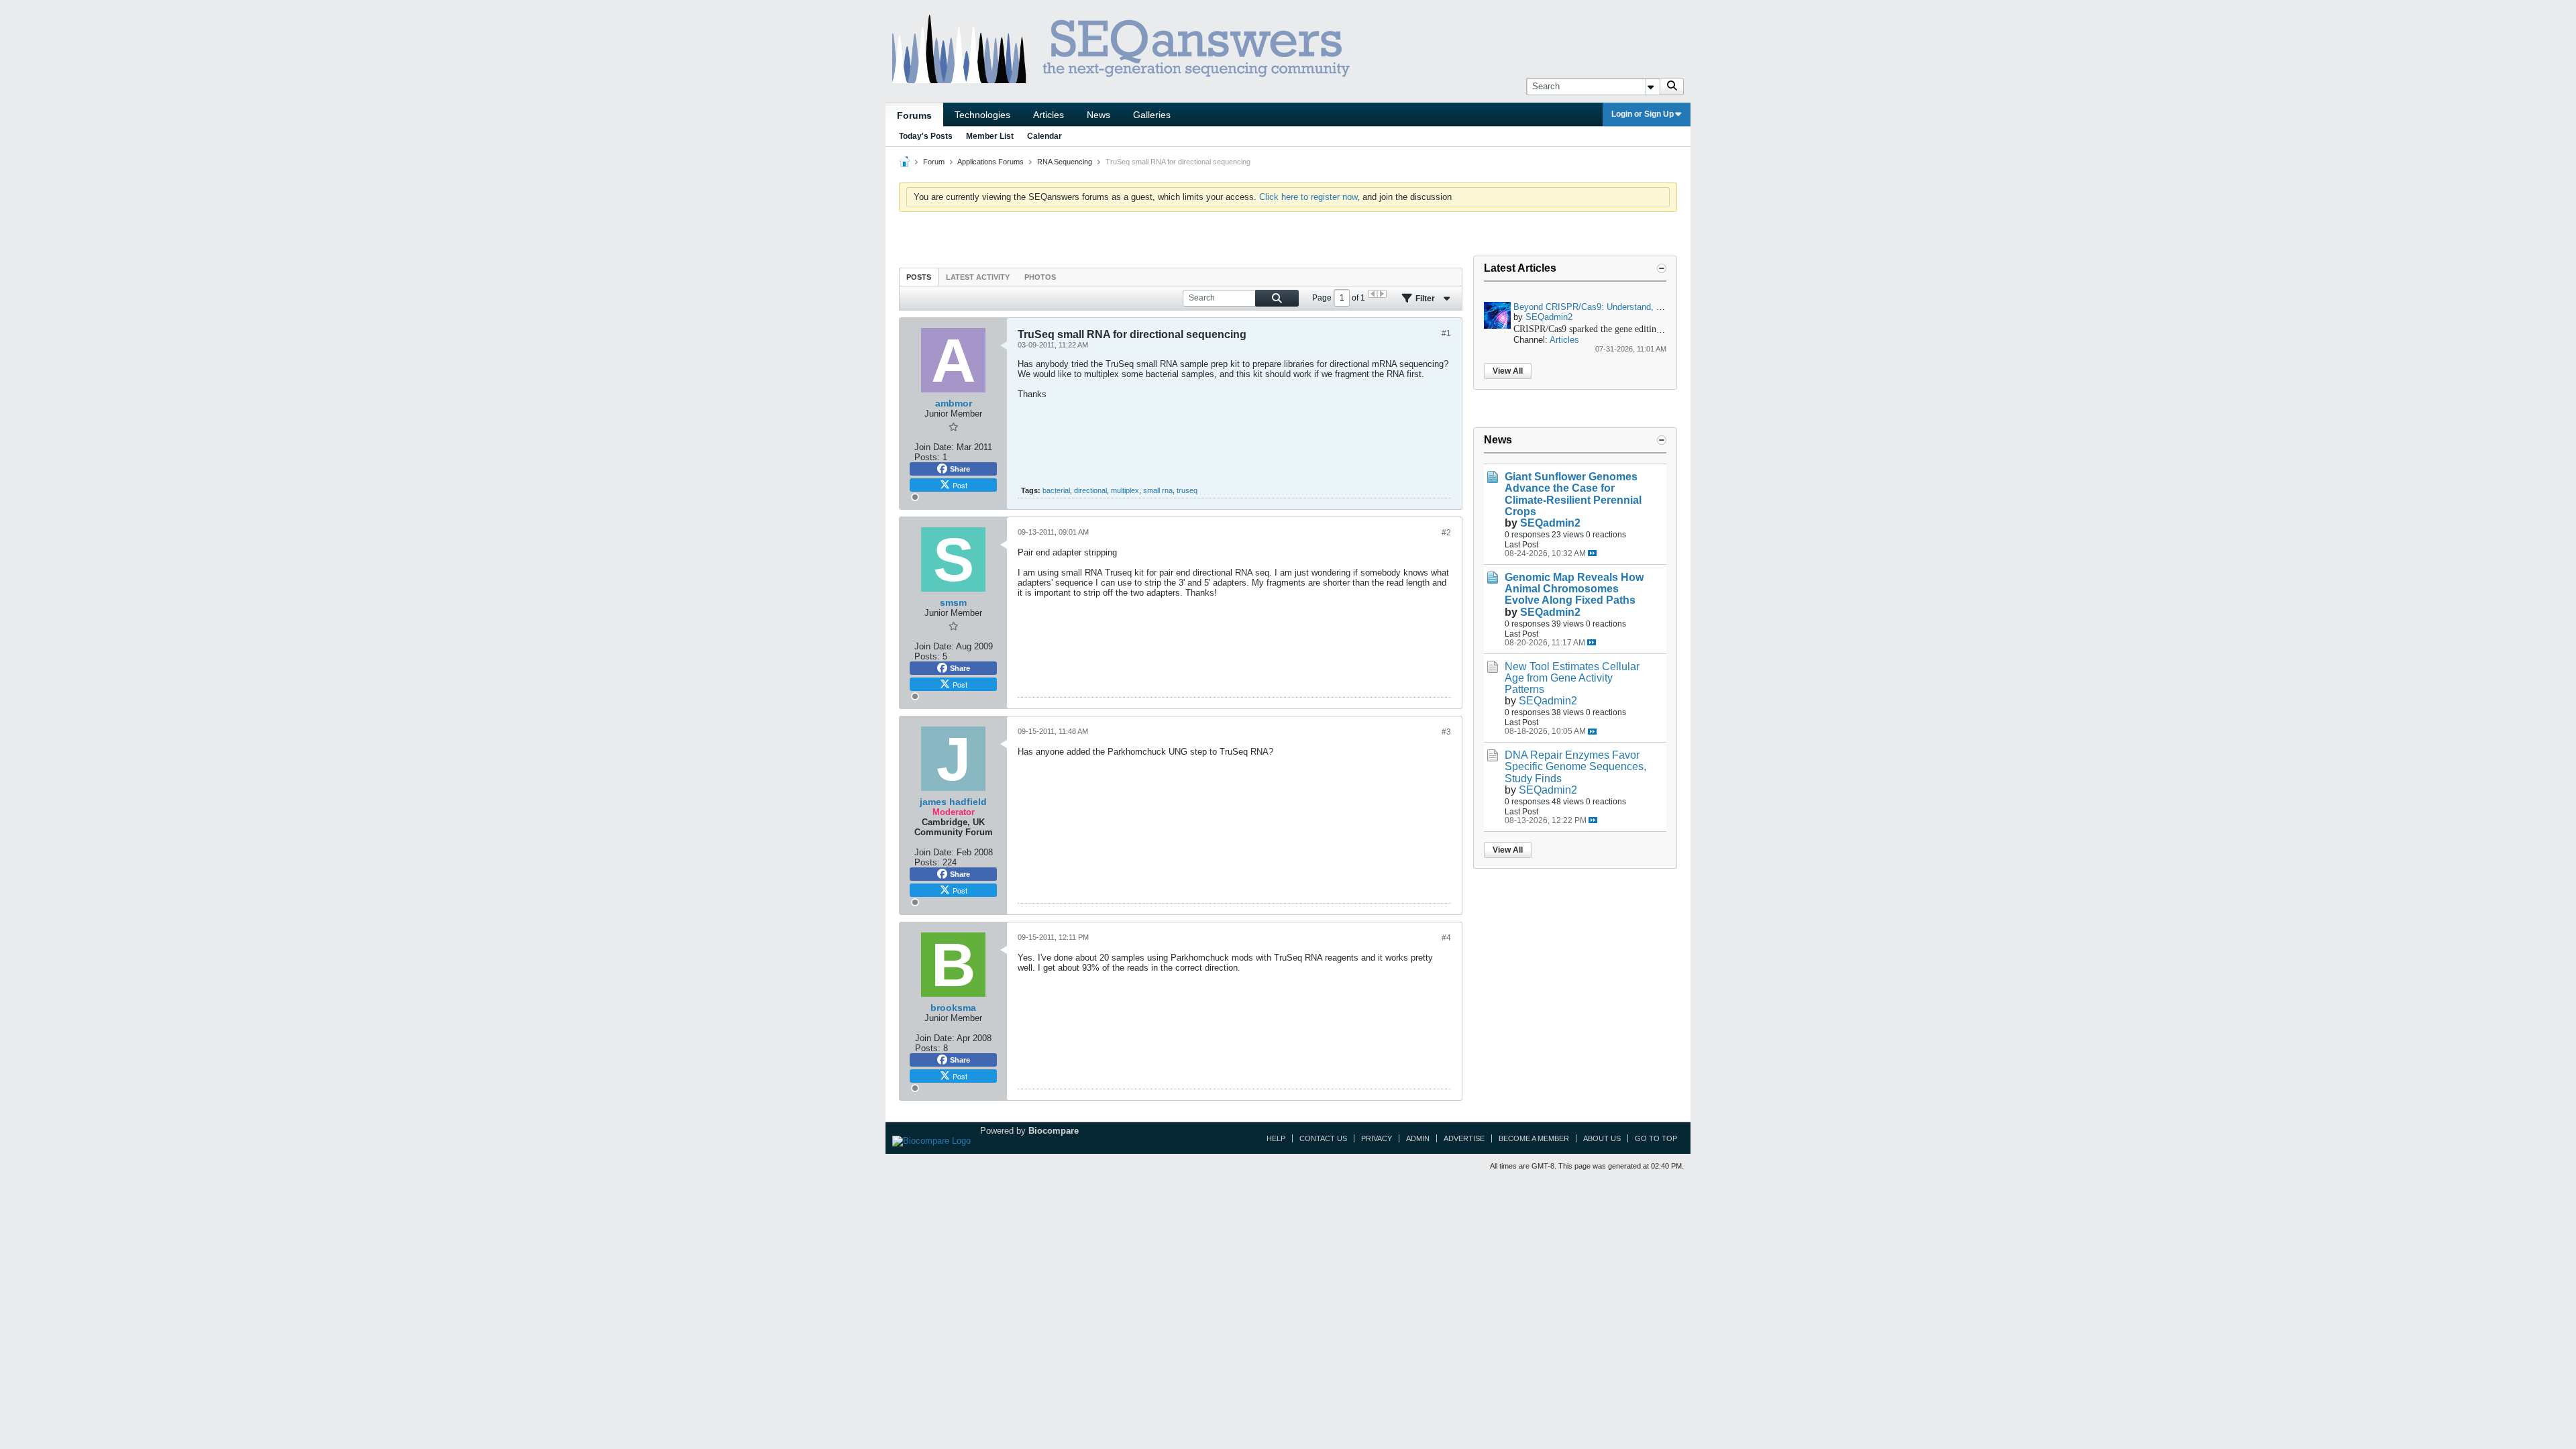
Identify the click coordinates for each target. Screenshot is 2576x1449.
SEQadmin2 (1549, 317)
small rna (1158, 490)
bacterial (1056, 490)
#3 (1446, 732)
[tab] (919, 277)
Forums (914, 115)
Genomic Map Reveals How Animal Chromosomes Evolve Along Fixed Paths (1574, 589)
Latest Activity (978, 277)
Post (960, 485)
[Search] (1672, 87)
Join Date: (934, 447)
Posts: (927, 457)
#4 (1446, 938)
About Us (1602, 1138)
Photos (1040, 277)
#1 (1446, 333)
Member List (990, 136)
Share (960, 469)
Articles (1049, 115)
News (1098, 115)
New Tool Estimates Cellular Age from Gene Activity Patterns (1572, 678)
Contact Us (1323, 1138)
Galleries (1152, 115)
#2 (1446, 533)
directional (1090, 490)
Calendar (1044, 136)
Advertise (1464, 1138)
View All (1508, 371)
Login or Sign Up (1643, 114)
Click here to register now (1308, 197)
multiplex (1125, 490)
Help (1276, 1138)
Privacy (1377, 1138)
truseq (1187, 490)
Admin (1418, 1138)
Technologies (982, 115)
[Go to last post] (1592, 553)
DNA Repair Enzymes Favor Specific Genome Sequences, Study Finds (1575, 766)
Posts (919, 277)
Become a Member (1534, 1138)
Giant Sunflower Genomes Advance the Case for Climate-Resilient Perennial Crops (1573, 494)
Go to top (1656, 1138)
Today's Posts (926, 136)
